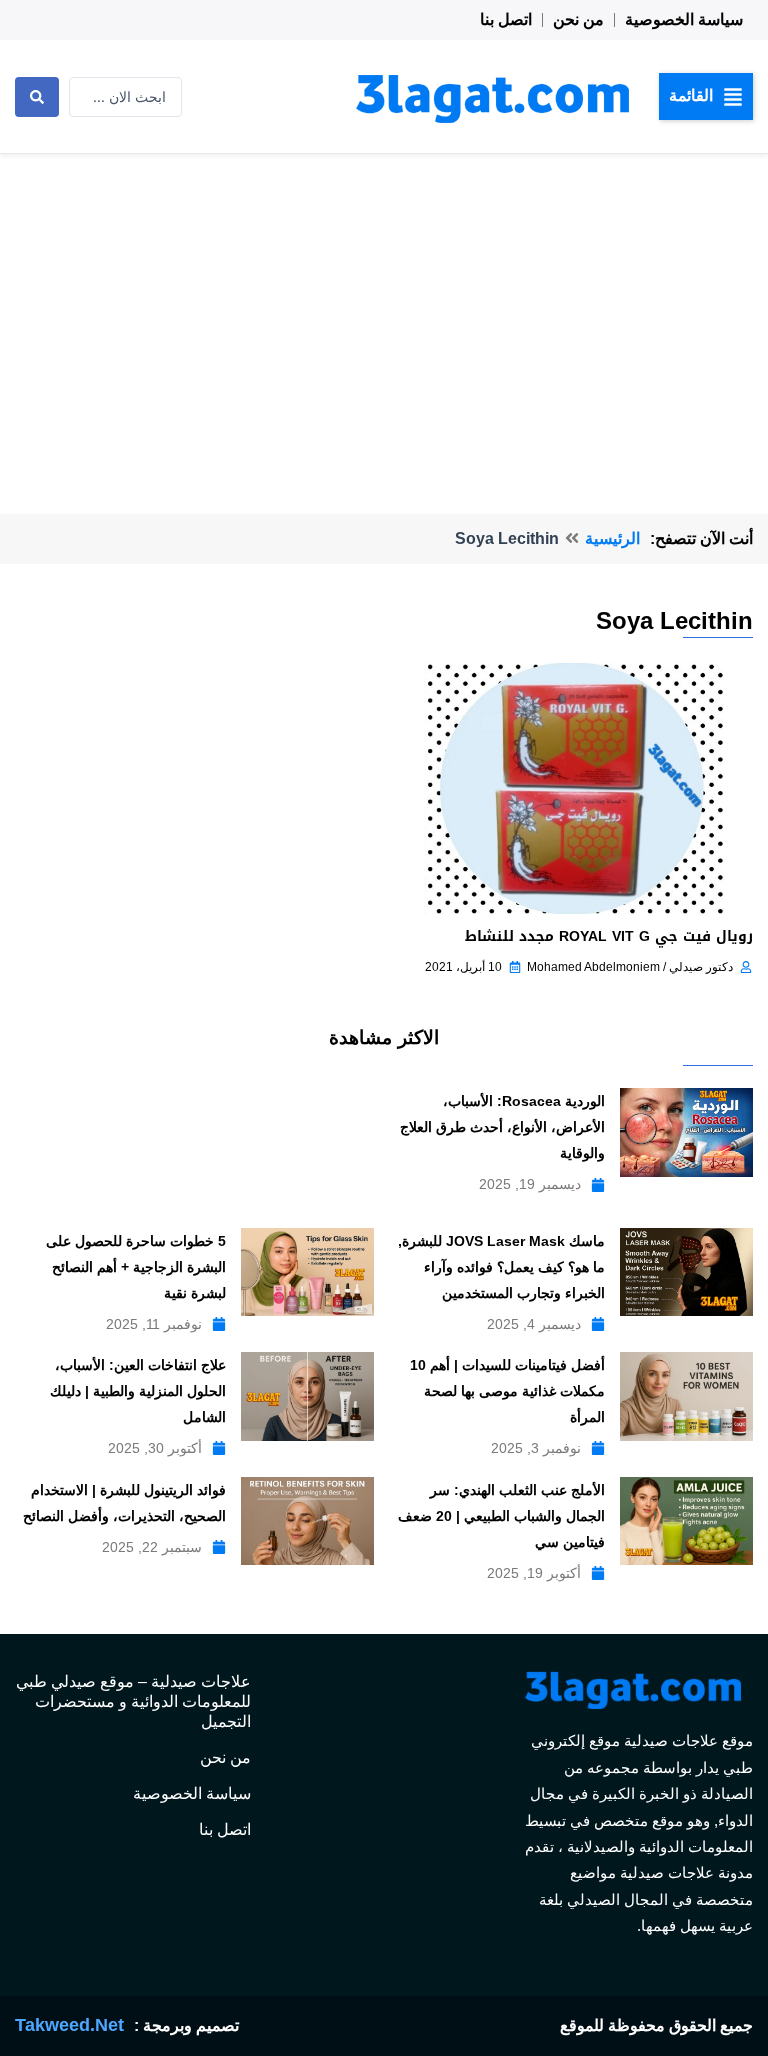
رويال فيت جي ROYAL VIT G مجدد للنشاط (609, 936)
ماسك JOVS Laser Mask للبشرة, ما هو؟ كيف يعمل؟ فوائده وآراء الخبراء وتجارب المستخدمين (501, 1267)
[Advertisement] (384, 304)
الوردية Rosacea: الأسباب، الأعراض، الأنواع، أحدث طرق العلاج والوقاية (502, 1127)
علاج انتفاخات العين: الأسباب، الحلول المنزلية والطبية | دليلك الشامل (138, 1391)
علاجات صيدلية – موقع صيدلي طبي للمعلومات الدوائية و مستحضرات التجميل (133, 1701)
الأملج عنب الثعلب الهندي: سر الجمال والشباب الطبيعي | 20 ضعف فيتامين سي (501, 1516)
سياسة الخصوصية (684, 19)
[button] (706, 96)
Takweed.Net (69, 2025)
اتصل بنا (506, 19)
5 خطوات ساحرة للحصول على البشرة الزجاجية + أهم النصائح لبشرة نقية (136, 1267)
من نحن (578, 19)
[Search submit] (37, 97)
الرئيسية (612, 538)
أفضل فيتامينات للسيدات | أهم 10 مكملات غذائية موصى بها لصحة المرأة (507, 1391)
